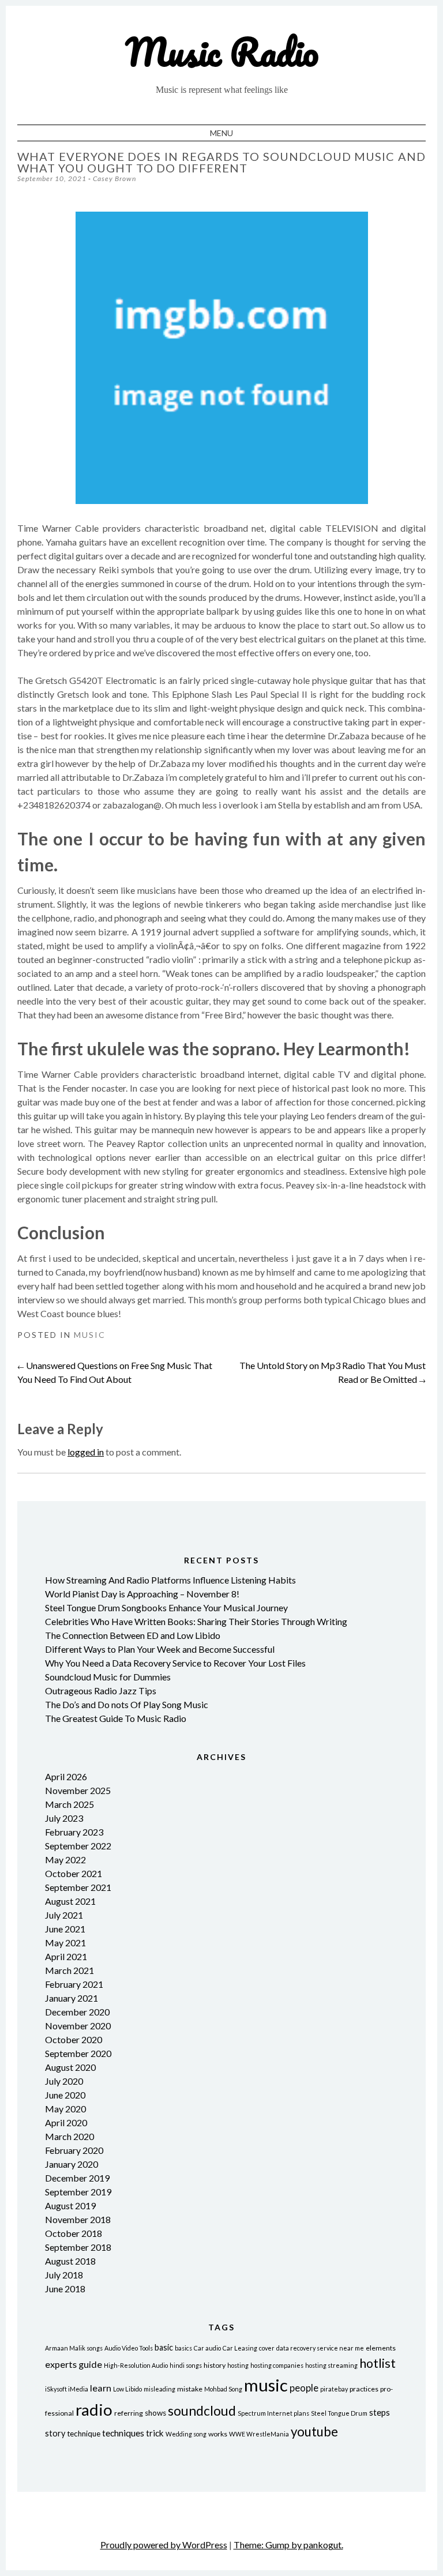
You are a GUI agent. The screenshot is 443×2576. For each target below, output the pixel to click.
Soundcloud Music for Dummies (108, 1677)
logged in (86, 1452)
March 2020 (70, 2136)
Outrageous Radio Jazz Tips (101, 1691)
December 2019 (77, 2178)
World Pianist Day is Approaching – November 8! (142, 1594)
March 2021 (70, 1970)
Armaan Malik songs (74, 2348)
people (304, 2388)
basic (164, 2347)
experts (61, 2364)
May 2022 (65, 1859)
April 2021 (66, 1956)
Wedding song (186, 2434)
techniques (123, 2433)
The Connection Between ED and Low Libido (133, 1635)
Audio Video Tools (129, 2348)
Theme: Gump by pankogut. (288, 2545)
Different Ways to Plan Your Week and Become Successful (160, 1649)
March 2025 (70, 1804)
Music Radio (222, 52)
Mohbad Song (223, 2389)
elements (381, 2348)
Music (90, 1335)
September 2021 (78, 1887)
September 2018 (78, 2247)
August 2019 (70, 2205)
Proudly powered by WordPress (164, 2545)
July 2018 (64, 2275)
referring (129, 2413)
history (215, 2365)
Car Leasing (240, 2348)
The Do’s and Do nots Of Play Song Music (127, 1704)
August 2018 (70, 2261)
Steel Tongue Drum (339, 2413)
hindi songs (186, 2365)
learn (101, 2388)
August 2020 (70, 2067)
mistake (190, 2389)
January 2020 (72, 2164)
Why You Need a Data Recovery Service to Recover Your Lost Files (175, 1663)
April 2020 (66, 2122)
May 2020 (65, 2109)
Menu (221, 133)
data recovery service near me (320, 2348)
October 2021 (74, 1873)
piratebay (334, 2389)
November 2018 (78, 2219)
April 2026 (66, 1776)
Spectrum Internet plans (273, 2413)
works (218, 2434)
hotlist (378, 2363)
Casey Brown (114, 178)
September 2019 (78, 2192)
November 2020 (78, 2026)
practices (364, 2389)
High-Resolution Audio (136, 2365)
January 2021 (72, 1998)
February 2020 (74, 2150)
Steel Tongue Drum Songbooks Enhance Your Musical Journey (166, 1607)
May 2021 (65, 1943)
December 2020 (77, 2012)
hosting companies (277, 2365)
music (266, 2385)
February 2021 (74, 1984)
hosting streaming (331, 2365)
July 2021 (64, 1915)
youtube (314, 2432)
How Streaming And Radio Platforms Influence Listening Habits (170, 1580)
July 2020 (64, 2081)
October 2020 (74, 2039)
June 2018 (65, 2289)
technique (84, 2434)
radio (94, 2410)
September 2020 (78, 2053)
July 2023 (64, 1818)
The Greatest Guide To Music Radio (116, 1718)
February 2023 (74, 1832)
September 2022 (78, 1846)
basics (183, 2348)
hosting (238, 2365)
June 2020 (65, 2095)
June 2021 (65, 1929)
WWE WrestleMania (259, 2434)
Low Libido (127, 2389)
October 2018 (74, 2233)
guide (90, 2364)
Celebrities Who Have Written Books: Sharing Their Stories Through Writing (196, 1621)
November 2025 (78, 1790)
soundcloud (202, 2411)
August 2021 (70, 1901)
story (55, 2433)
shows (155, 2413)
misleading (159, 2389)
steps (380, 2412)
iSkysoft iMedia (67, 2389)
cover (267, 2348)
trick (155, 2433)
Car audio (207, 2348)
